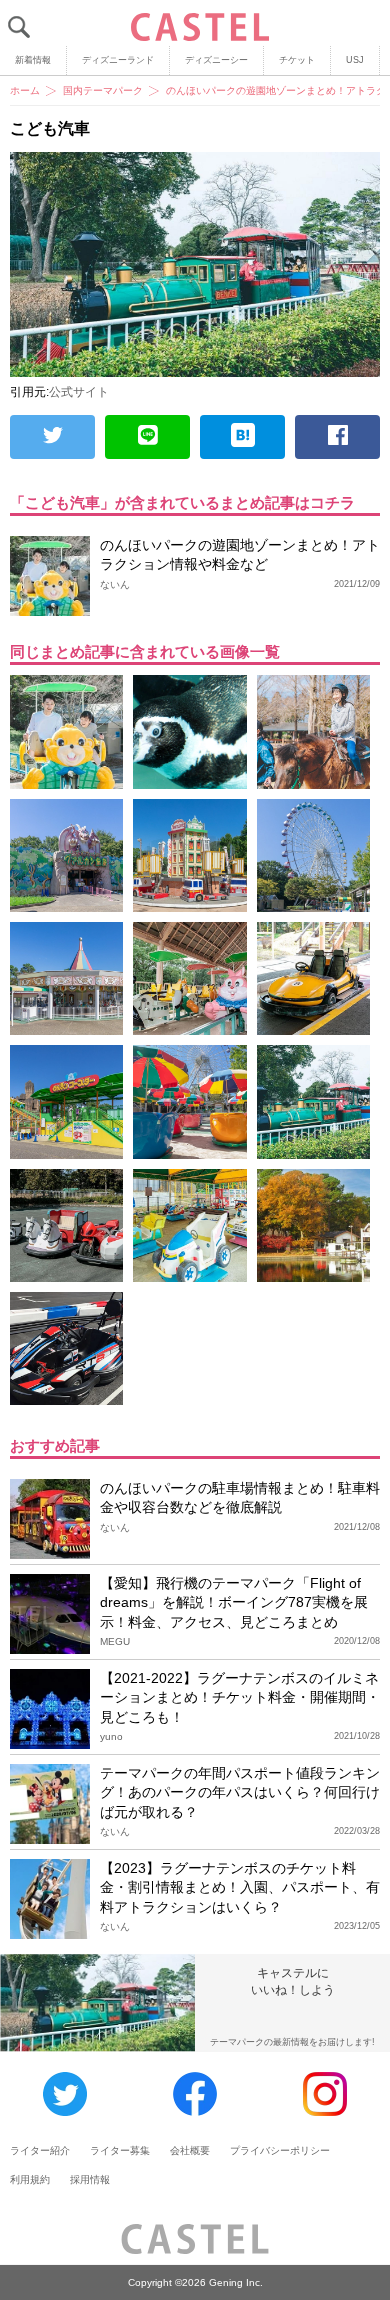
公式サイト (79, 392)
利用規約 (30, 2179)
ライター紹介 (40, 2150)
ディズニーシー (216, 60)
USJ (355, 60)
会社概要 (190, 2150)
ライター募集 (120, 2150)
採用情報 (90, 2179)
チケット (297, 60)
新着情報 (33, 60)
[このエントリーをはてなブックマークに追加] (242, 437)
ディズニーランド (118, 60)
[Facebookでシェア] (337, 437)
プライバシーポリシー (280, 2150)
